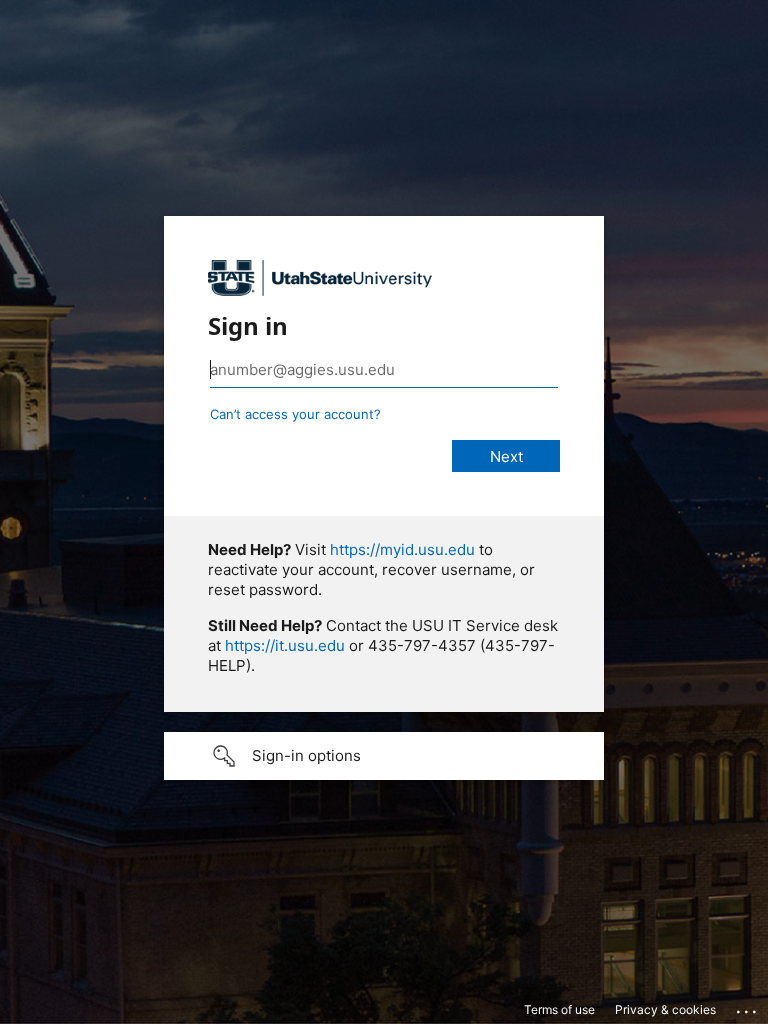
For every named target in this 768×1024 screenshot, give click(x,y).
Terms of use (559, 1009)
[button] (384, 756)
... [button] (748, 1007)
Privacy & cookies (665, 1009)
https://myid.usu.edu (402, 549)
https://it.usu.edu (285, 645)
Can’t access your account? (295, 414)
